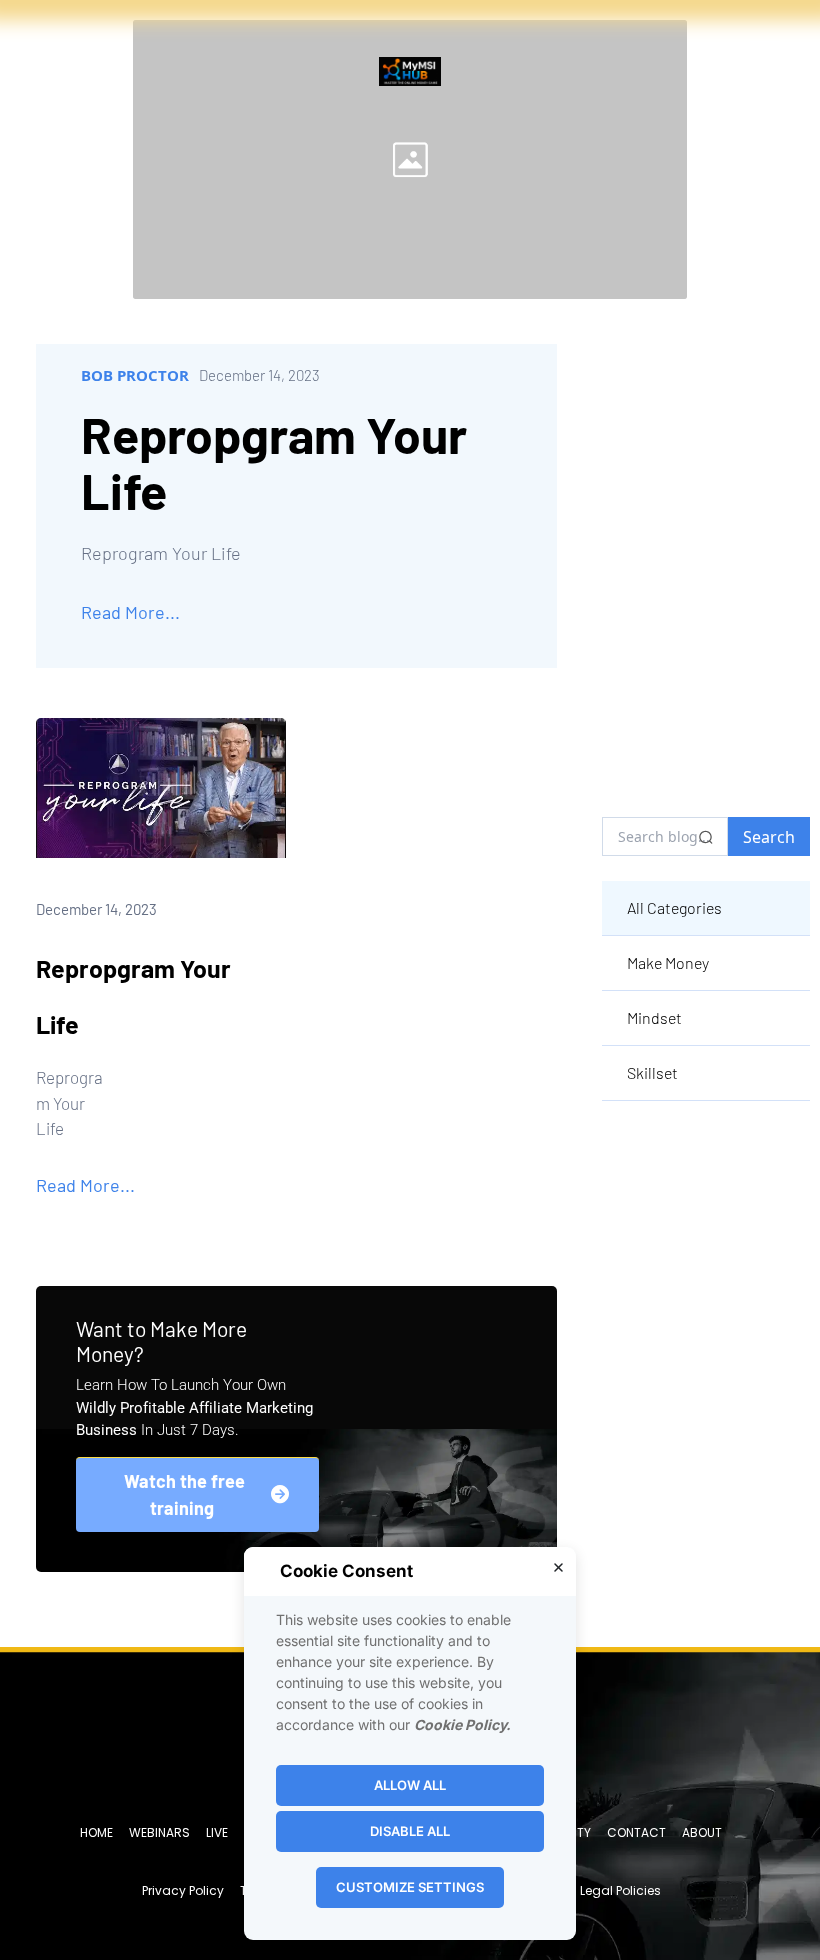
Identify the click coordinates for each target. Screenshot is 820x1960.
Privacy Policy (183, 1890)
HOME (96, 1832)
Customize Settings (410, 1887)
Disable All (410, 1831)
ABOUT (702, 1832)
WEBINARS (159, 1832)
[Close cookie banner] (558, 1567)
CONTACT (636, 1832)
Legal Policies (620, 1890)
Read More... (130, 612)
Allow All (410, 1785)
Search (769, 837)
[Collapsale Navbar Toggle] (767, 54)
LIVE (217, 1832)
